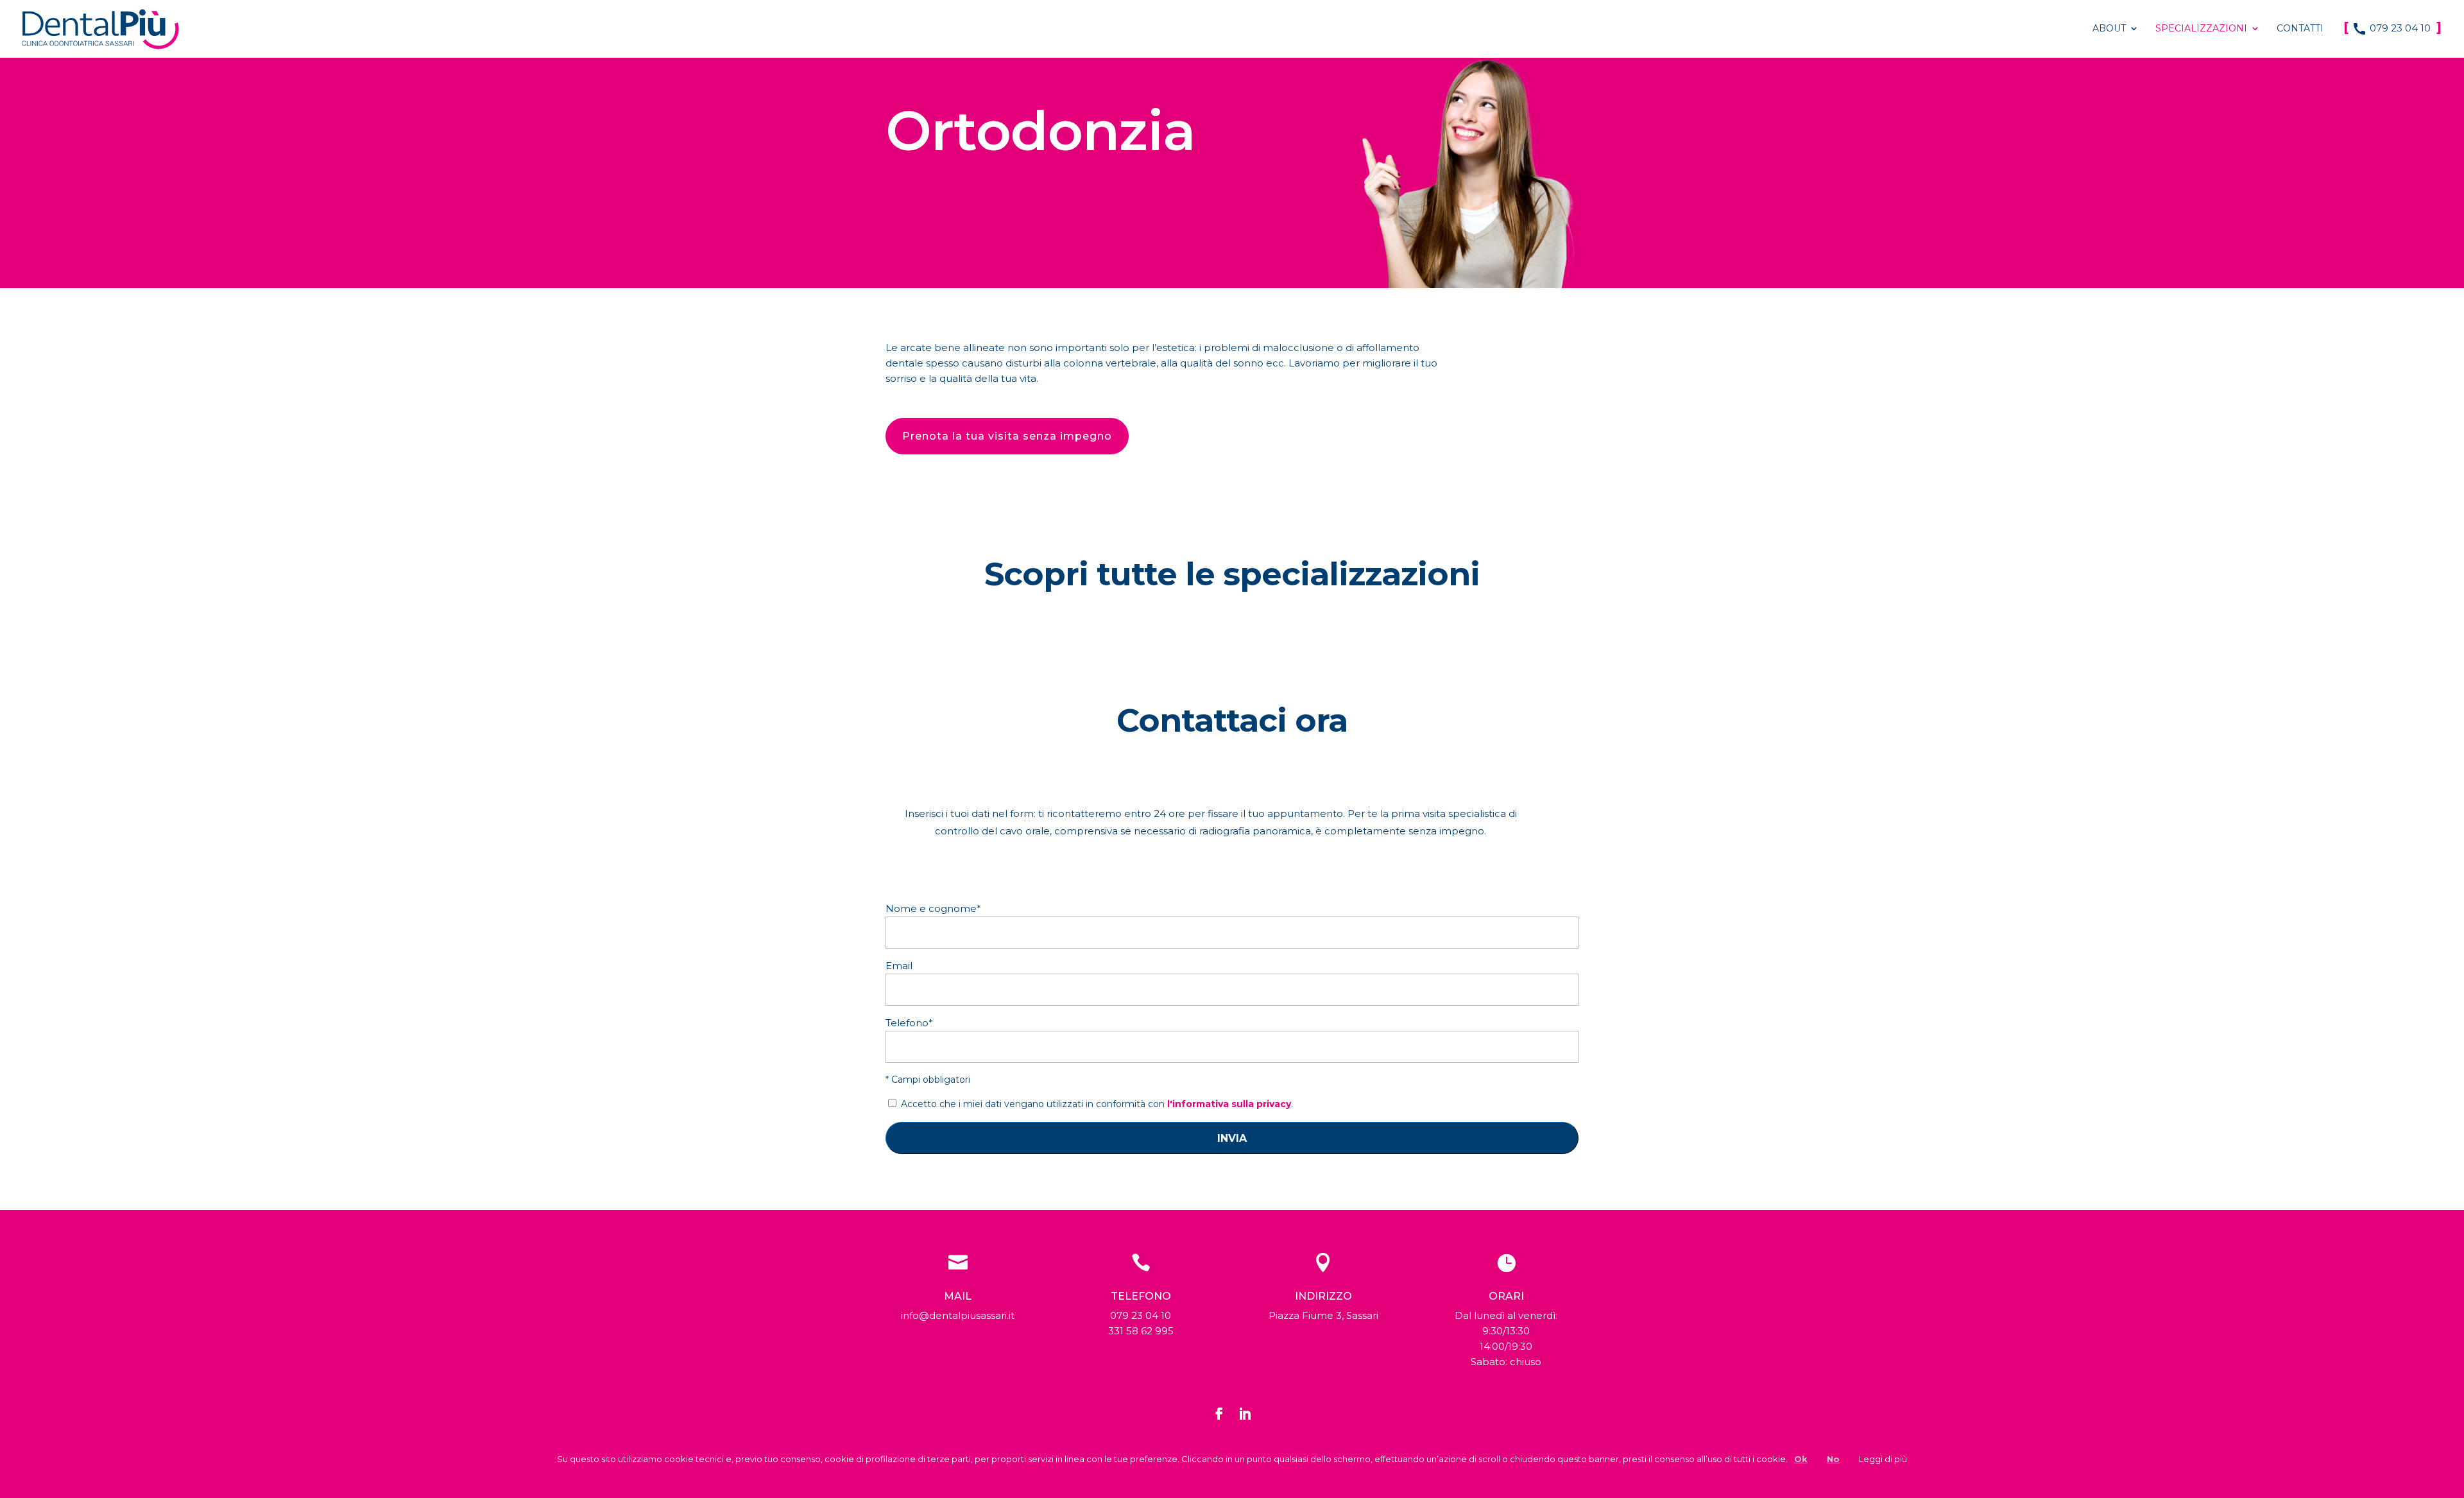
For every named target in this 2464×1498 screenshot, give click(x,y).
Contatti (2300, 29)
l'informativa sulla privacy (1229, 1104)
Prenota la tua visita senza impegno (1007, 436)
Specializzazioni (2201, 29)
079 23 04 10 (2392, 29)
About (2109, 29)
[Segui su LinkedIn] (1245, 1414)
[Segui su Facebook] (1219, 1414)
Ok (1801, 1459)
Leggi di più (1883, 1459)
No (1833, 1459)
